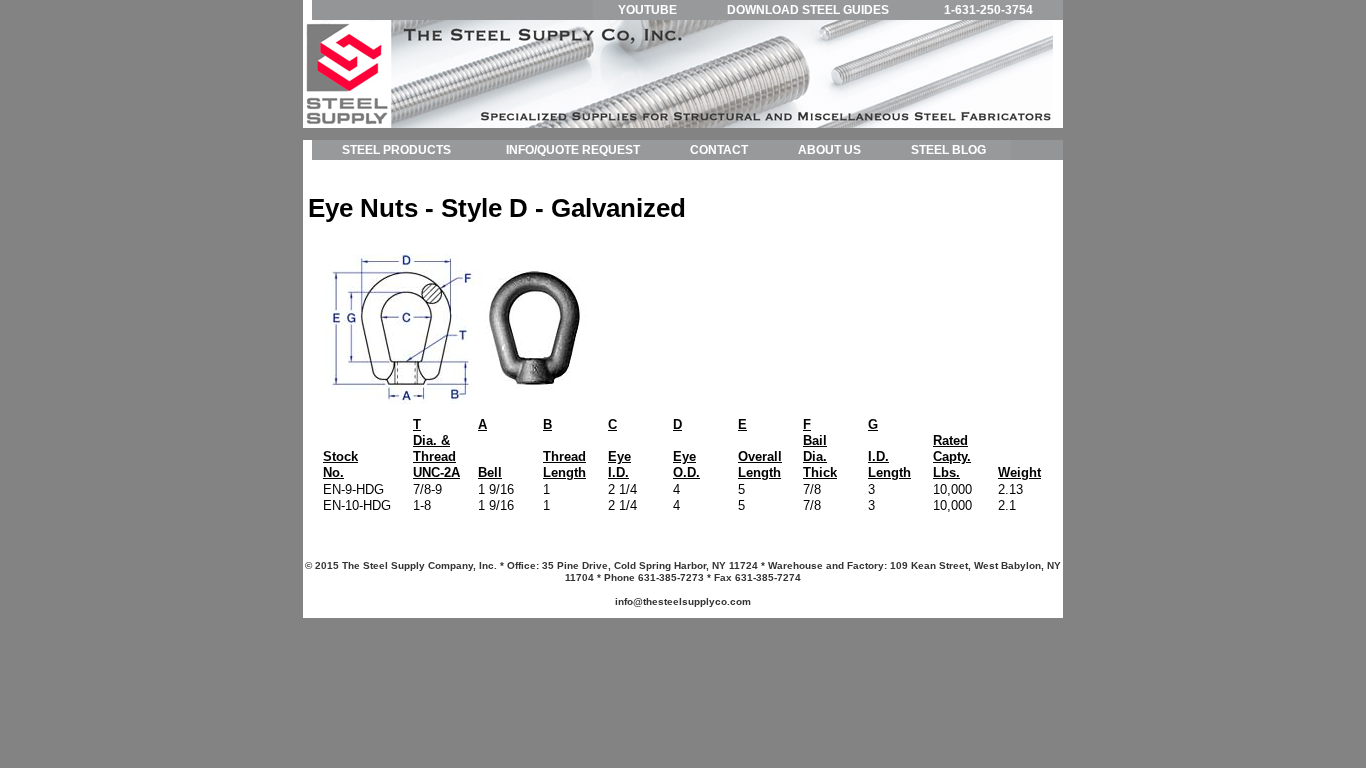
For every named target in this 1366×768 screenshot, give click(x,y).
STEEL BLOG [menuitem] (948, 150)
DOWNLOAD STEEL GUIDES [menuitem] (808, 10)
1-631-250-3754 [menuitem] (988, 10)
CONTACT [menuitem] (719, 150)
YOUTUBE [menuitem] (647, 10)
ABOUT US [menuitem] (829, 150)
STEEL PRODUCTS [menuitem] (396, 150)
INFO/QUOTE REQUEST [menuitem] (573, 150)
